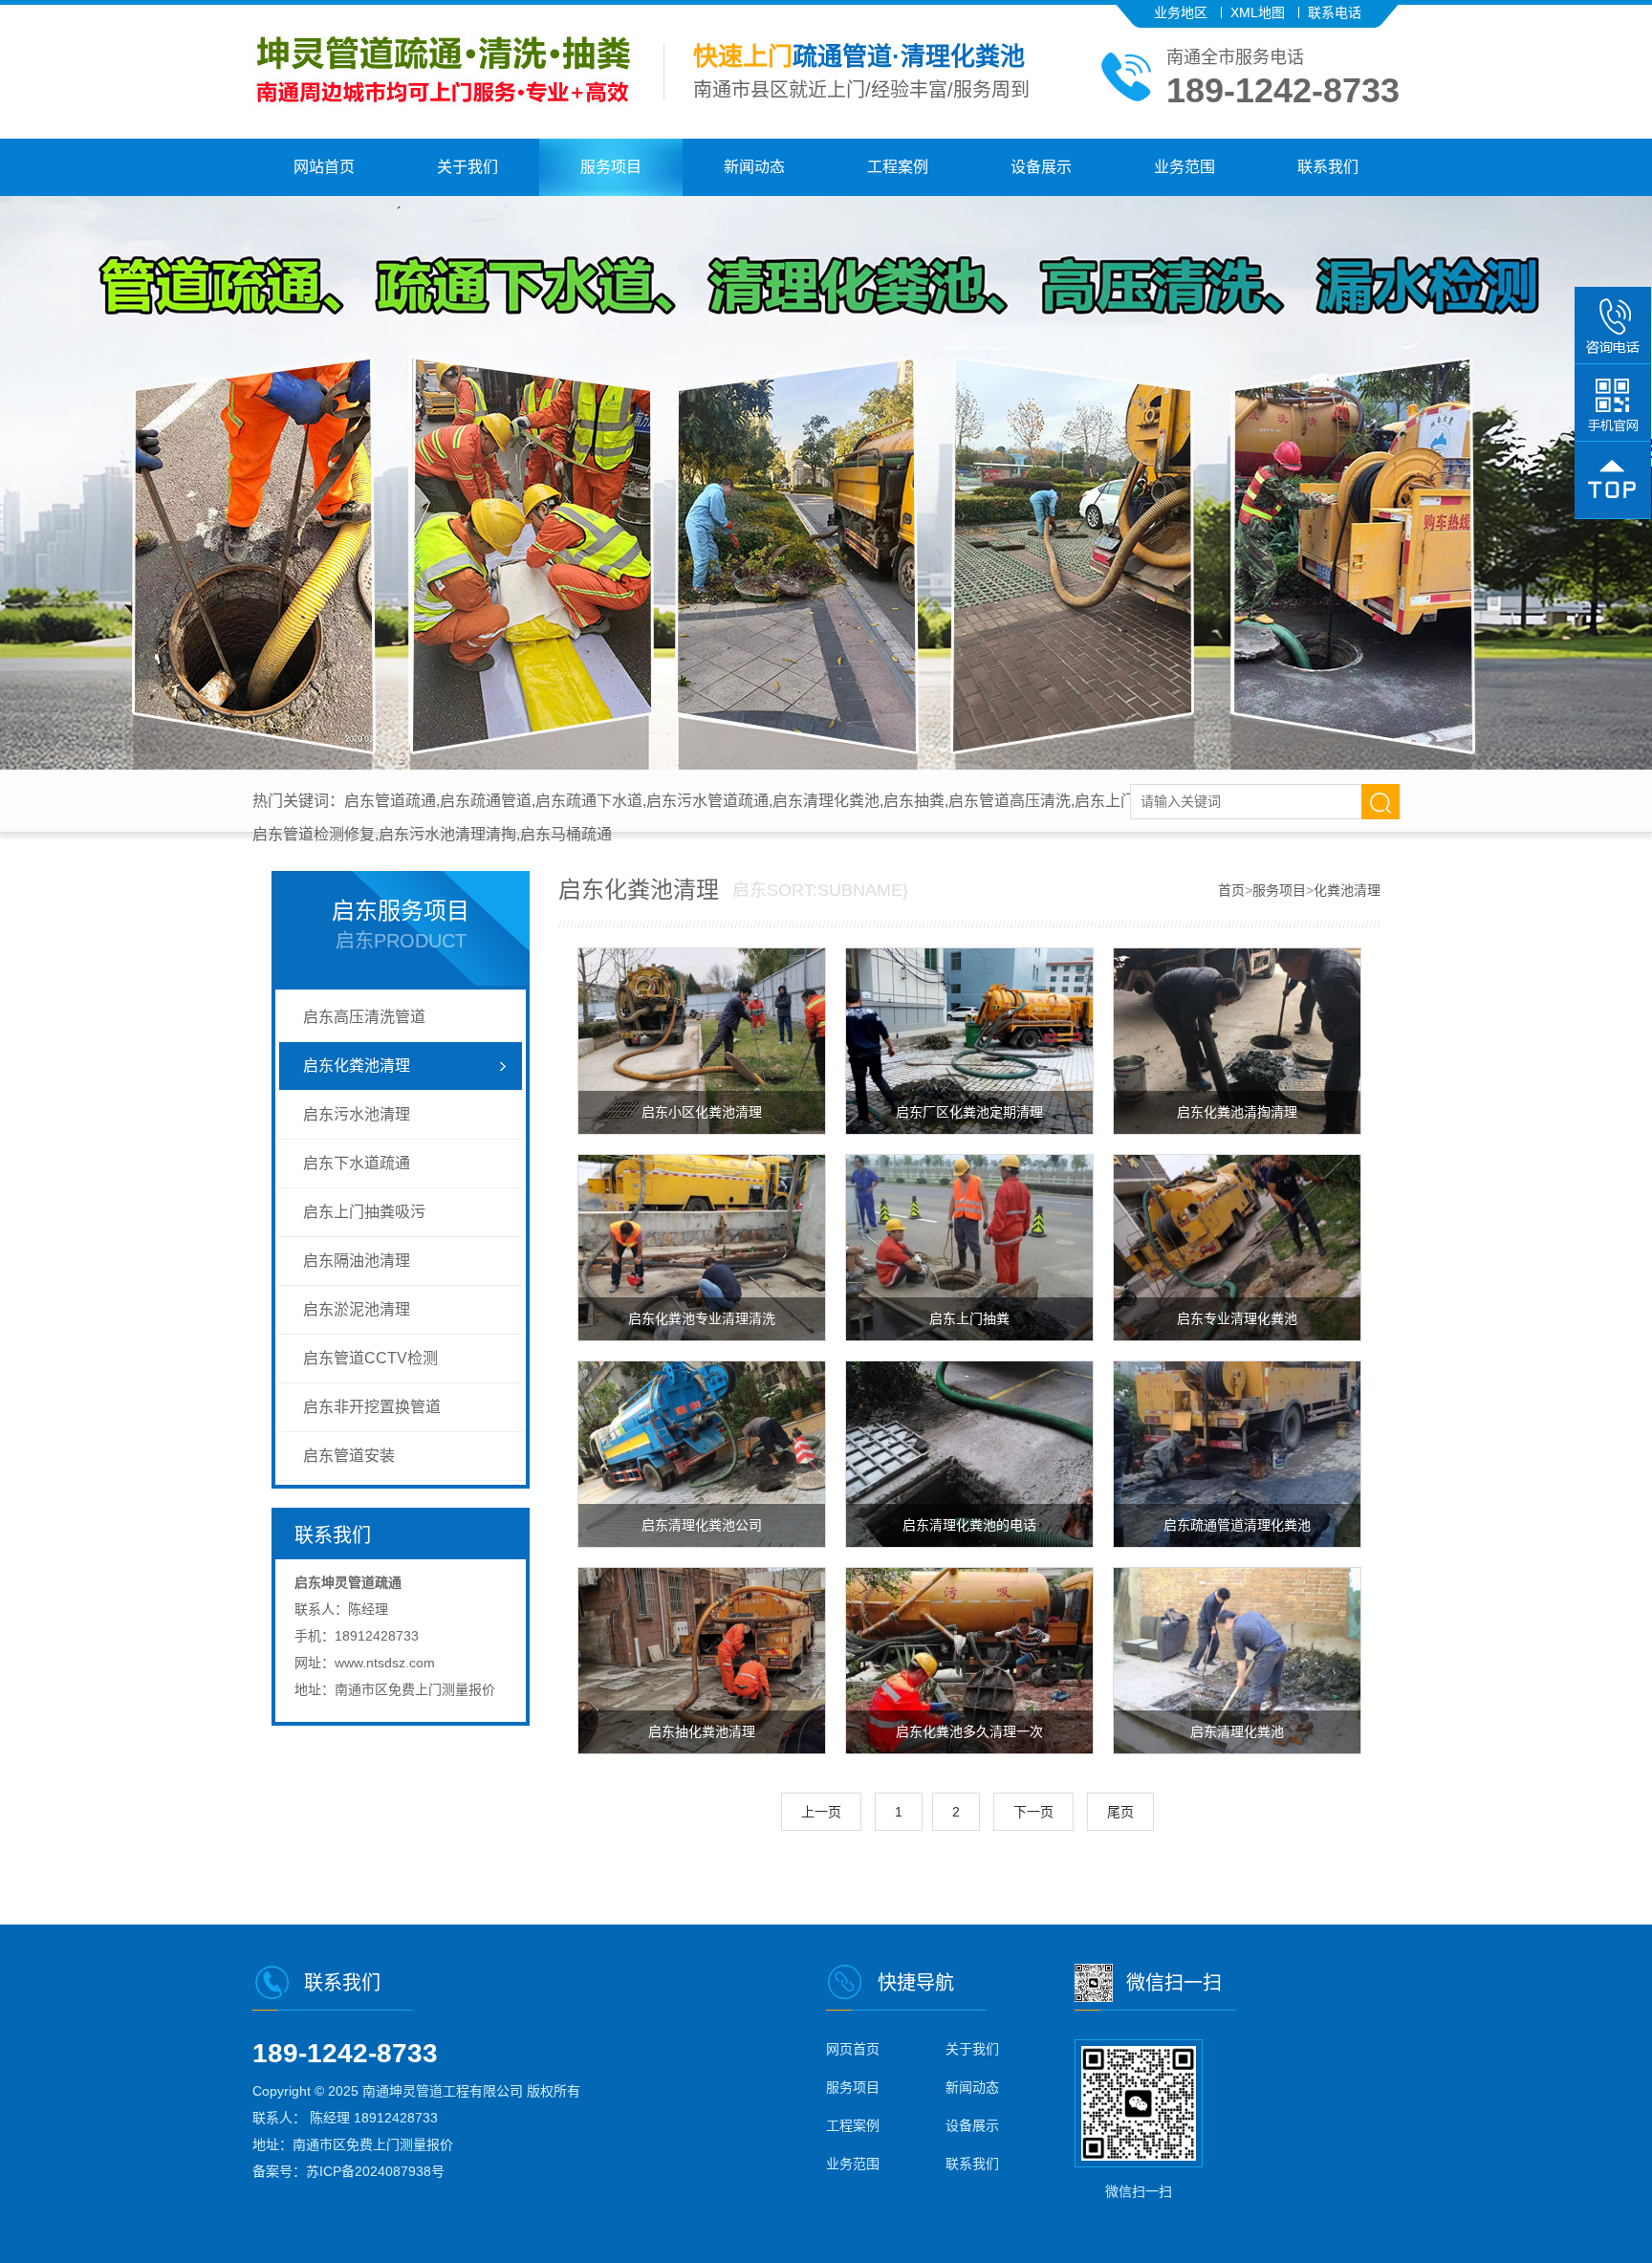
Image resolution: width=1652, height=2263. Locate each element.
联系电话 (1335, 12)
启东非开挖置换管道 (372, 1407)
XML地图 (1258, 12)
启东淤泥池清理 (357, 1309)
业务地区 (1181, 12)
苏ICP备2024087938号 (375, 2171)
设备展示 (1041, 167)
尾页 (1120, 1812)
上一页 (821, 1812)
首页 (1231, 890)
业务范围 (1185, 167)
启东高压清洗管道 (364, 1017)
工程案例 (898, 167)
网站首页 (324, 167)
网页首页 (853, 2049)
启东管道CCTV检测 (370, 1358)
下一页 (1033, 1812)
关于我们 (467, 167)
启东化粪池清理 (357, 1066)
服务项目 (611, 167)
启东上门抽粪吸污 (364, 1212)
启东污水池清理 (357, 1114)
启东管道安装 (349, 1456)
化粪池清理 (1347, 890)
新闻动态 (754, 167)
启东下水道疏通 (357, 1163)
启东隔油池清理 (357, 1261)
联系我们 (1328, 167)
